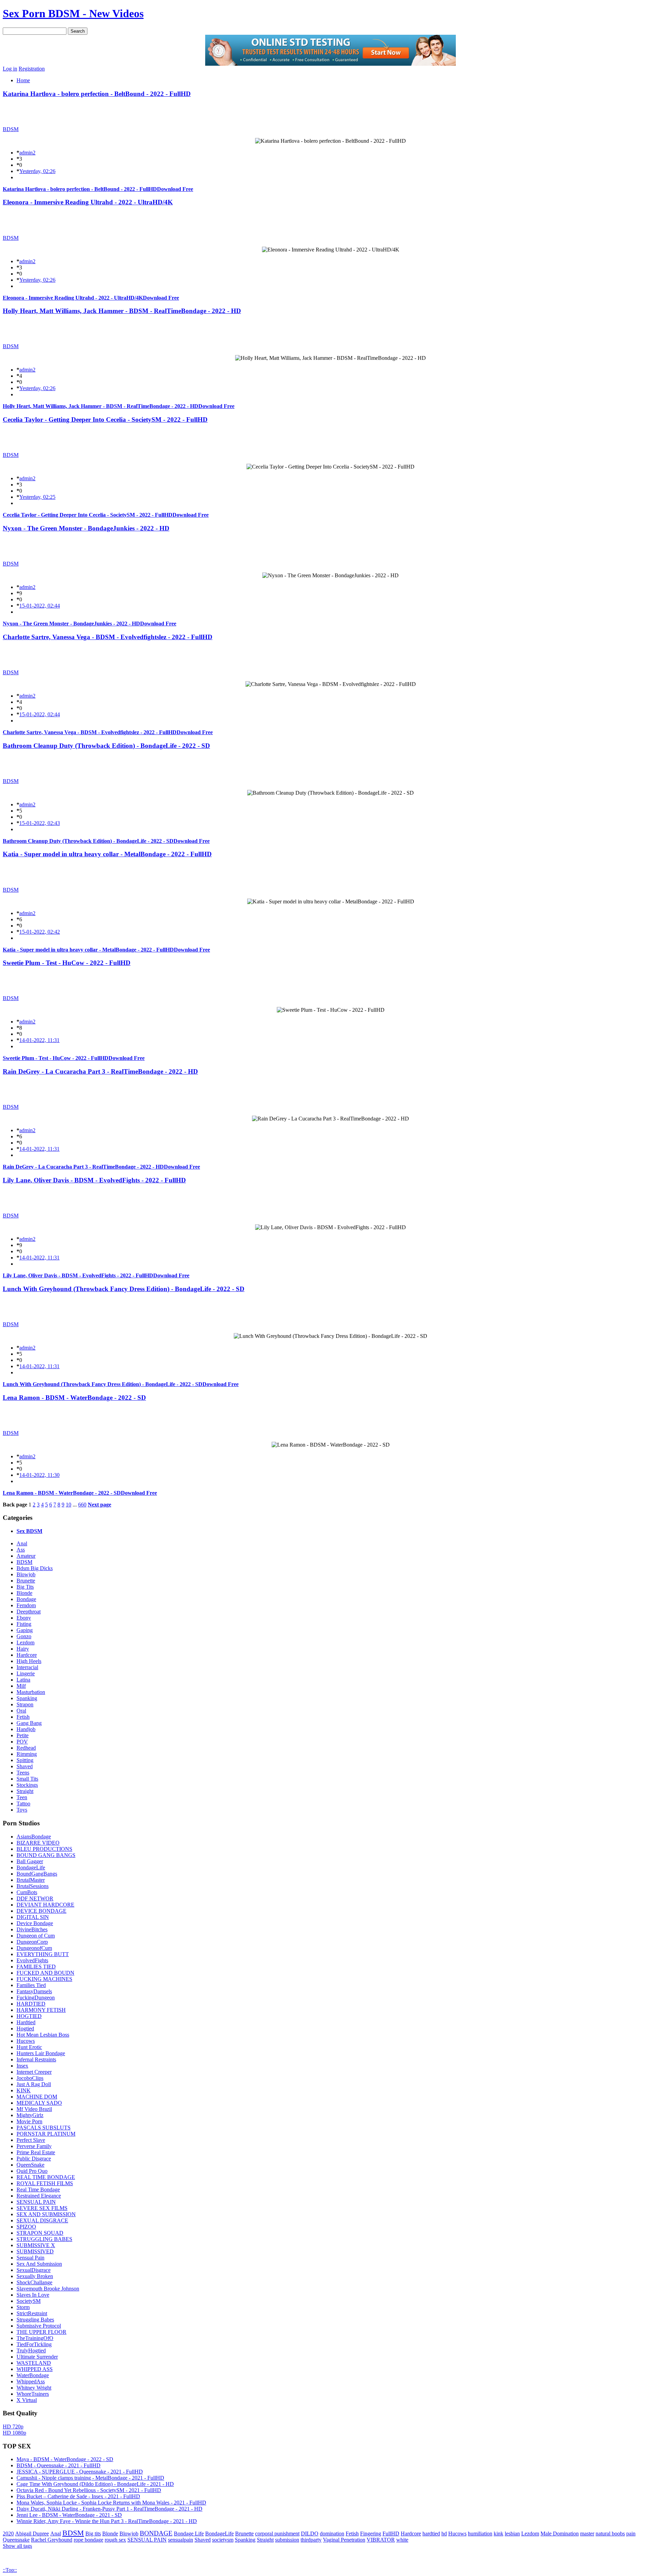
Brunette (26, 1581)
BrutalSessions (33, 1886)
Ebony (24, 1618)
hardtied (431, 2534)
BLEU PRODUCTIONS (44, 1849)
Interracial (27, 1667)
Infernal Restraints (36, 2059)
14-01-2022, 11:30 (39, 1475)
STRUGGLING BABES (44, 2239)
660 (82, 1505)
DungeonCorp (32, 1942)
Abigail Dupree (32, 2534)
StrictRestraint (32, 2313)
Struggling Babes (35, 2320)
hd (444, 2534)
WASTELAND (34, 2363)
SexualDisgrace (34, 2270)
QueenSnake (30, 2165)
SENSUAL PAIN (36, 2202)
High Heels (29, 1661)
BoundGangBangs (37, 1874)
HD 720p (13, 2427)
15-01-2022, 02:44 (40, 606)
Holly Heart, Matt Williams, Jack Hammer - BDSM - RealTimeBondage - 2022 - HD (122, 311)
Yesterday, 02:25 (37, 497)
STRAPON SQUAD (40, 2233)
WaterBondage (33, 2375)
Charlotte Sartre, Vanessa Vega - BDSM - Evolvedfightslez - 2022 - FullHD (108, 637)
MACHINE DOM (37, 2097)
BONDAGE (156, 2533)
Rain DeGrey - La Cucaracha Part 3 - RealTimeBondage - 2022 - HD (100, 1071)
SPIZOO (26, 2227)
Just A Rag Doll (34, 2084)
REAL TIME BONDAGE (46, 2177)
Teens (23, 1773)
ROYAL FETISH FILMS (45, 2183)
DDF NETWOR (35, 1898)
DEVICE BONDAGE (41, 1911)
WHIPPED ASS (35, 2369)
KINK (24, 2090)
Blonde (24, 1593)
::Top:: (10, 2570)
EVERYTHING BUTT (43, 1954)
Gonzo (24, 1636)
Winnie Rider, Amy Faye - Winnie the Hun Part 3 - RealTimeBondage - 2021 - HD (107, 2521)
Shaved (25, 1766)
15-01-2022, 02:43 (40, 823)
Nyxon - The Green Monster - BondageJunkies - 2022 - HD (86, 528)
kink (499, 2534)
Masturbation (31, 1692)
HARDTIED (31, 2004)
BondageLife (31, 1867)
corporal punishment (277, 2534)
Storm (23, 2307)
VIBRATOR (381, 2540)
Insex (22, 2066)
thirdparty (311, 2540)
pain (631, 2534)
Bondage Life (189, 2534)
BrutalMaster (31, 1880)
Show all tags (17, 2546)
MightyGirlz (30, 2115)
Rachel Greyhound (52, 2540)
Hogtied (25, 2028)
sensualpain (181, 2540)
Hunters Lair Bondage (41, 2053)
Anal (22, 1543)
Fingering (371, 2534)
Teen (22, 1797)
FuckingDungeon (36, 1998)
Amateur (26, 1556)
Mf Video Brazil (34, 2109)
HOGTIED (29, 2016)
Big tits (93, 2534)
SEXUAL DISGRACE (42, 2220)
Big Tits (25, 1587)
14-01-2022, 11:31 (39, 1040)
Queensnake (16, 2540)
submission (287, 2540)
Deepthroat (29, 1612)
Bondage (26, 1599)
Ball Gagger (30, 1861)
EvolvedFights (32, 1960)
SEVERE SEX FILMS (42, 2208)
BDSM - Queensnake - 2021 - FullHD (59, 2465)
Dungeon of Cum (36, 1936)
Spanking (27, 1698)
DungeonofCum (34, 1948)
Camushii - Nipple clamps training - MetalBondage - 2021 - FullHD (90, 2478)
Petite (23, 1735)
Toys (22, 1810)
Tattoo (23, 1804)
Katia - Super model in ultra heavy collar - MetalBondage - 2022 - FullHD (107, 854)
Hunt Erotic (29, 2047)
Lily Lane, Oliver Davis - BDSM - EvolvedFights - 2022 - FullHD (94, 1180)
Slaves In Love (33, 2295)
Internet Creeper (34, 2072)
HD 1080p (14, 2433)
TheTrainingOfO (35, 2338)
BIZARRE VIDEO (38, 1843)
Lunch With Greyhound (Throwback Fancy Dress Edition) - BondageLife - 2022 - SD (124, 1289)
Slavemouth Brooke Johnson (48, 2289)
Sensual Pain (30, 2258)
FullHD (391, 2534)
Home (23, 80)
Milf (21, 1686)
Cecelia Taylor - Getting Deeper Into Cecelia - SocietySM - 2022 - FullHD (105, 420)
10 (69, 1505)
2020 (8, 2534)
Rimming (27, 1754)
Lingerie (26, 1673)
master (587, 2534)
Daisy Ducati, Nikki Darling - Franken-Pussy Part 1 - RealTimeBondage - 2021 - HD (109, 2509)
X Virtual (27, 2400)
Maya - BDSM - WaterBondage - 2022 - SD (65, 2459)
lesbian (512, 2534)
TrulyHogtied (31, 2350)
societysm (223, 2540)
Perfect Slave (31, 2140)
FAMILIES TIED (36, 1967)
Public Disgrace (34, 2159)
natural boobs (610, 2534)
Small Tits (27, 1779)
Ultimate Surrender (37, 2357)
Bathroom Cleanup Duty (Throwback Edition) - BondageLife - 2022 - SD (106, 746)
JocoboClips (30, 2078)
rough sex (115, 2540)
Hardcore (27, 1655)
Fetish (23, 1717)
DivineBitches (32, 1929)
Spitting (25, 1760)
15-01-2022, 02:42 (40, 932)
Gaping (25, 1630)
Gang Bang (29, 1723)
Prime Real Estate (36, 2152)
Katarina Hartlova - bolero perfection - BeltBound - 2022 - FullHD (97, 94)
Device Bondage (35, 1923)
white (402, 2540)
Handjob (26, 1729)
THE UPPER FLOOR (41, 2332)
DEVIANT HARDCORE (45, 1905)
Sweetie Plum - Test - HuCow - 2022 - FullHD (67, 963)
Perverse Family (34, 2146)
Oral (21, 1711)
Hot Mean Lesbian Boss (43, 2035)
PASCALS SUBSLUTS (44, 2128)
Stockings (27, 1785)
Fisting (24, 1624)
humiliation (480, 2534)
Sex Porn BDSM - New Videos (73, 13)
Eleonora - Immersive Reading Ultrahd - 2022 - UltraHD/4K (88, 202)
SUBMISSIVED (35, 2251)
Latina (23, 1680)
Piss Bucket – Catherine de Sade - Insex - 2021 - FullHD (78, 2496)
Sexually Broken (35, 2276)
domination (332, 2534)
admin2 (27, 153)
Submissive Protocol (39, 2326)
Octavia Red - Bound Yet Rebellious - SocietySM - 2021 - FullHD (89, 2490)
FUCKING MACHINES (44, 1979)
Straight (25, 1791)
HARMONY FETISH (41, 2010)
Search (78, 31)
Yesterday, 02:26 (37, 171)
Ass (21, 1550)
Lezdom (25, 1643)
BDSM (11, 129)
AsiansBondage (34, 1837)
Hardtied (26, 2022)
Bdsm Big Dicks (35, 1568)
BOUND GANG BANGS (46, 1855)
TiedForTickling (34, 2344)
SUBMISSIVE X (36, 2245)
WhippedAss (31, 2381)
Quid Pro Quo (32, 2171)
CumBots (27, 1892)
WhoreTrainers (33, 2394)
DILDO (310, 2534)
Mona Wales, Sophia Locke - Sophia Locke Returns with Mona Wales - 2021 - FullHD (111, 2503)
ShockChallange (34, 2282)
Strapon (25, 1704)
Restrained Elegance (39, 2196)
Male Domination (560, 2534)
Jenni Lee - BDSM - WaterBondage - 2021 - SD (69, 2515)
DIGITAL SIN (33, 1917)
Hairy (23, 1649)
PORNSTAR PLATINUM (46, 2134)
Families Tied (31, 1985)
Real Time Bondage (38, 2189)
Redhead (26, 1748)
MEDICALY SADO (39, 2103)
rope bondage (88, 2540)
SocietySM (29, 2301)
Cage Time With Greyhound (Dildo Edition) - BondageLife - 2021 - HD (95, 2484)
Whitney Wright (34, 2388)
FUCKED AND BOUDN (45, 1973)
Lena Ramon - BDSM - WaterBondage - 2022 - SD (74, 1398)
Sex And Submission (39, 2264)
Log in (10, 69)
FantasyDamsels (34, 1991)
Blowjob (26, 1574)
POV (22, 1742)
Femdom (26, 1605)
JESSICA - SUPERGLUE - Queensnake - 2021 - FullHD (80, 2472)
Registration (32, 69)
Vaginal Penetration (344, 2540)
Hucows (26, 2041)
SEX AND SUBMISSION (46, 2214)
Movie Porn (29, 2121)
